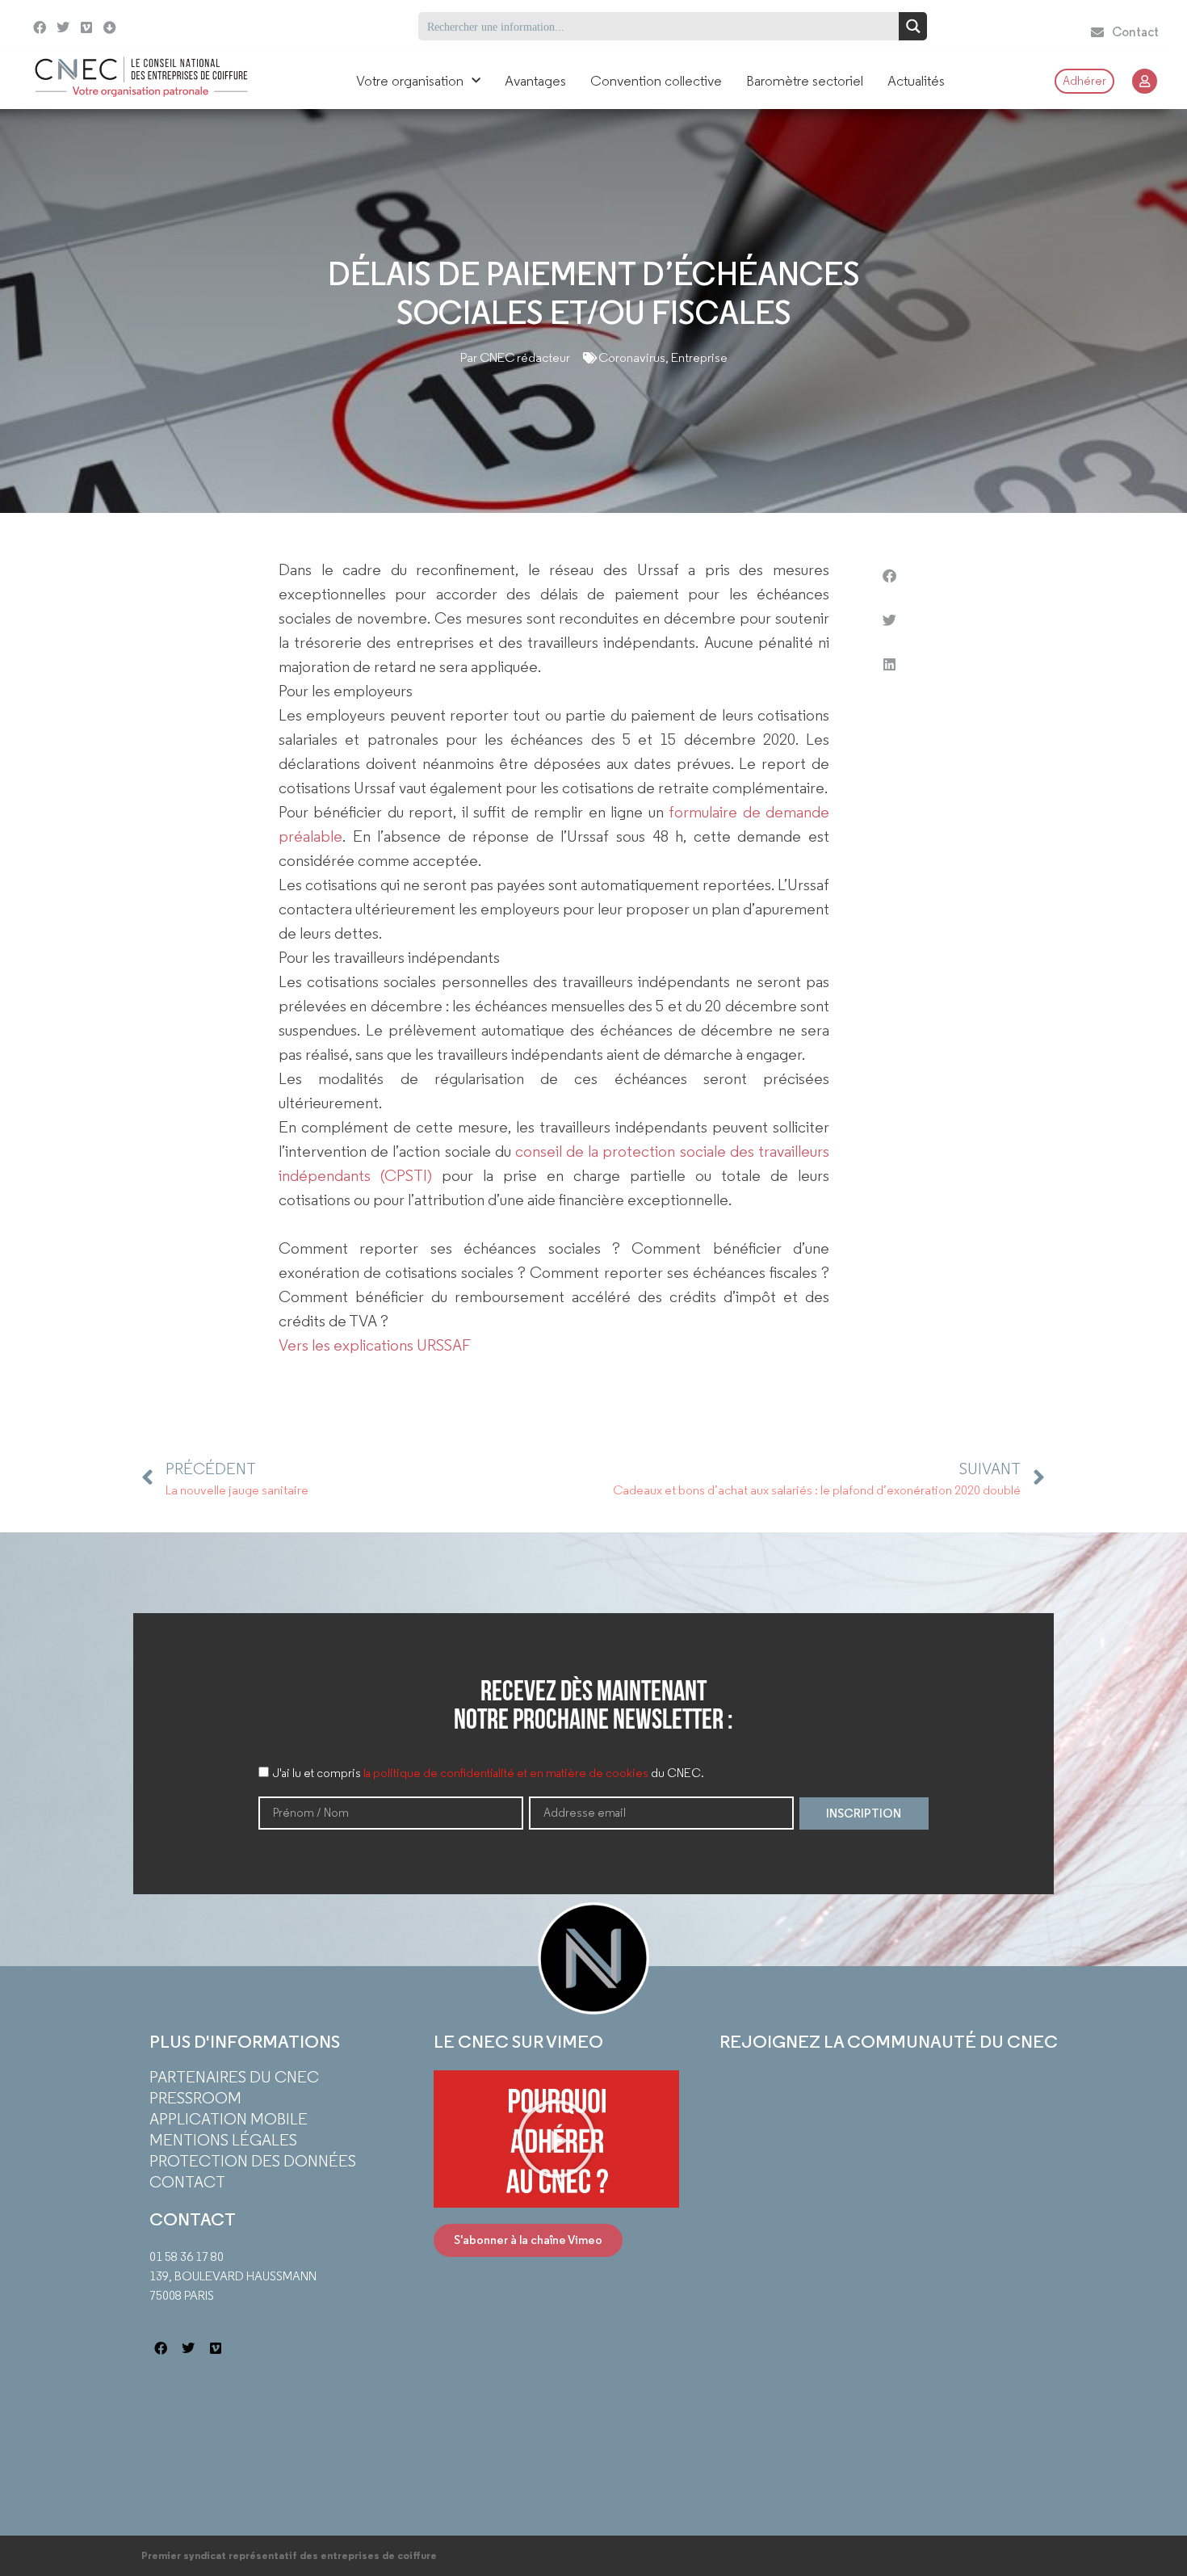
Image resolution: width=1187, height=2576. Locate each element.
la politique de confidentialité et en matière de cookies (506, 1774)
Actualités (916, 81)
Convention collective (656, 81)
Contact (187, 2182)
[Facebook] (40, 28)
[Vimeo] (87, 28)
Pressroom (195, 2098)
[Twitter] (63, 28)
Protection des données (253, 2161)
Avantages (535, 81)
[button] (889, 576)
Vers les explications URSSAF (375, 1345)
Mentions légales (223, 2140)
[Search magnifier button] (913, 26)
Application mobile (229, 2119)
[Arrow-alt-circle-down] (143, 26)
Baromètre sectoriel (805, 81)
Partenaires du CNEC (234, 2077)
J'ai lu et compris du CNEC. (489, 1774)
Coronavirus (632, 357)
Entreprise (699, 357)
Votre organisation (410, 81)
